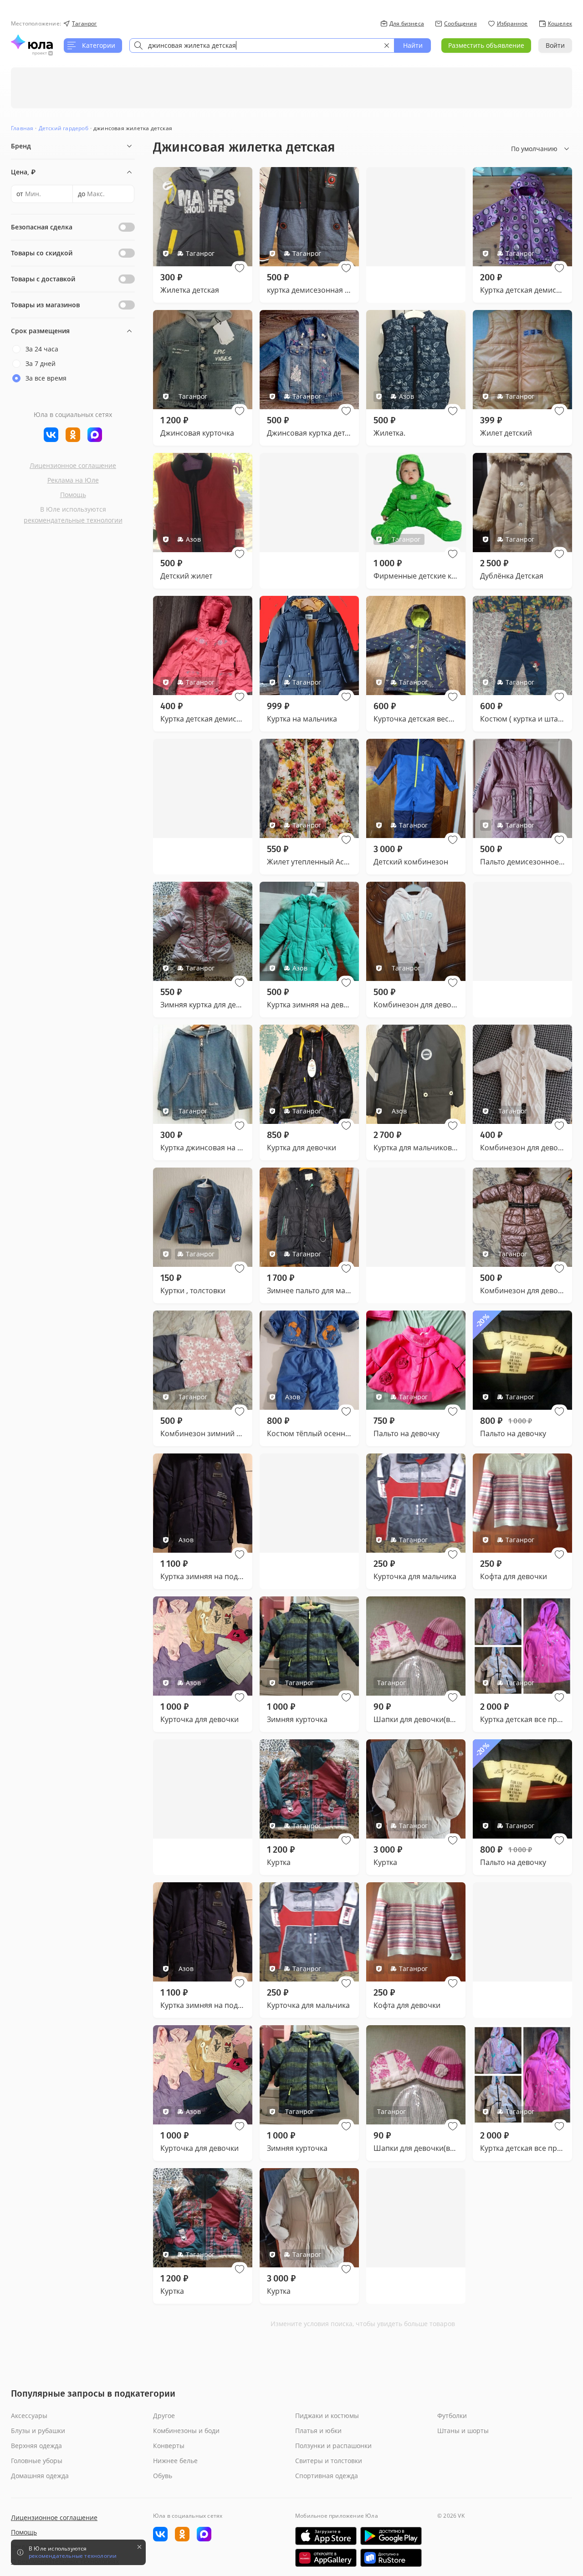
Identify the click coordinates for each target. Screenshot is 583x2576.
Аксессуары (29, 2416)
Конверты (169, 2446)
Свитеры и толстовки (329, 2461)
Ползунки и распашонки (333, 2446)
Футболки (452, 2416)
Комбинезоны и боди (186, 2431)
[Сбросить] (387, 46)
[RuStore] (391, 2558)
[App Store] (326, 2536)
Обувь (163, 2476)
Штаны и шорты (463, 2431)
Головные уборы (37, 2461)
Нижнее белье (175, 2461)
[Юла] (32, 42)
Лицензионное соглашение (73, 465)
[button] (240, 268)
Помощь (73, 495)
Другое (164, 2416)
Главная (22, 128)
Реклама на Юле (73, 480)
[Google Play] (391, 2536)
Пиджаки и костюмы (327, 2416)
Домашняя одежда (40, 2476)
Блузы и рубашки (38, 2431)
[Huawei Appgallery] (326, 2558)
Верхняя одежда (36, 2446)
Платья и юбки (318, 2431)
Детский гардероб (64, 128)
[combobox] (262, 46)
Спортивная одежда (327, 2476)
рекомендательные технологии (73, 520)
